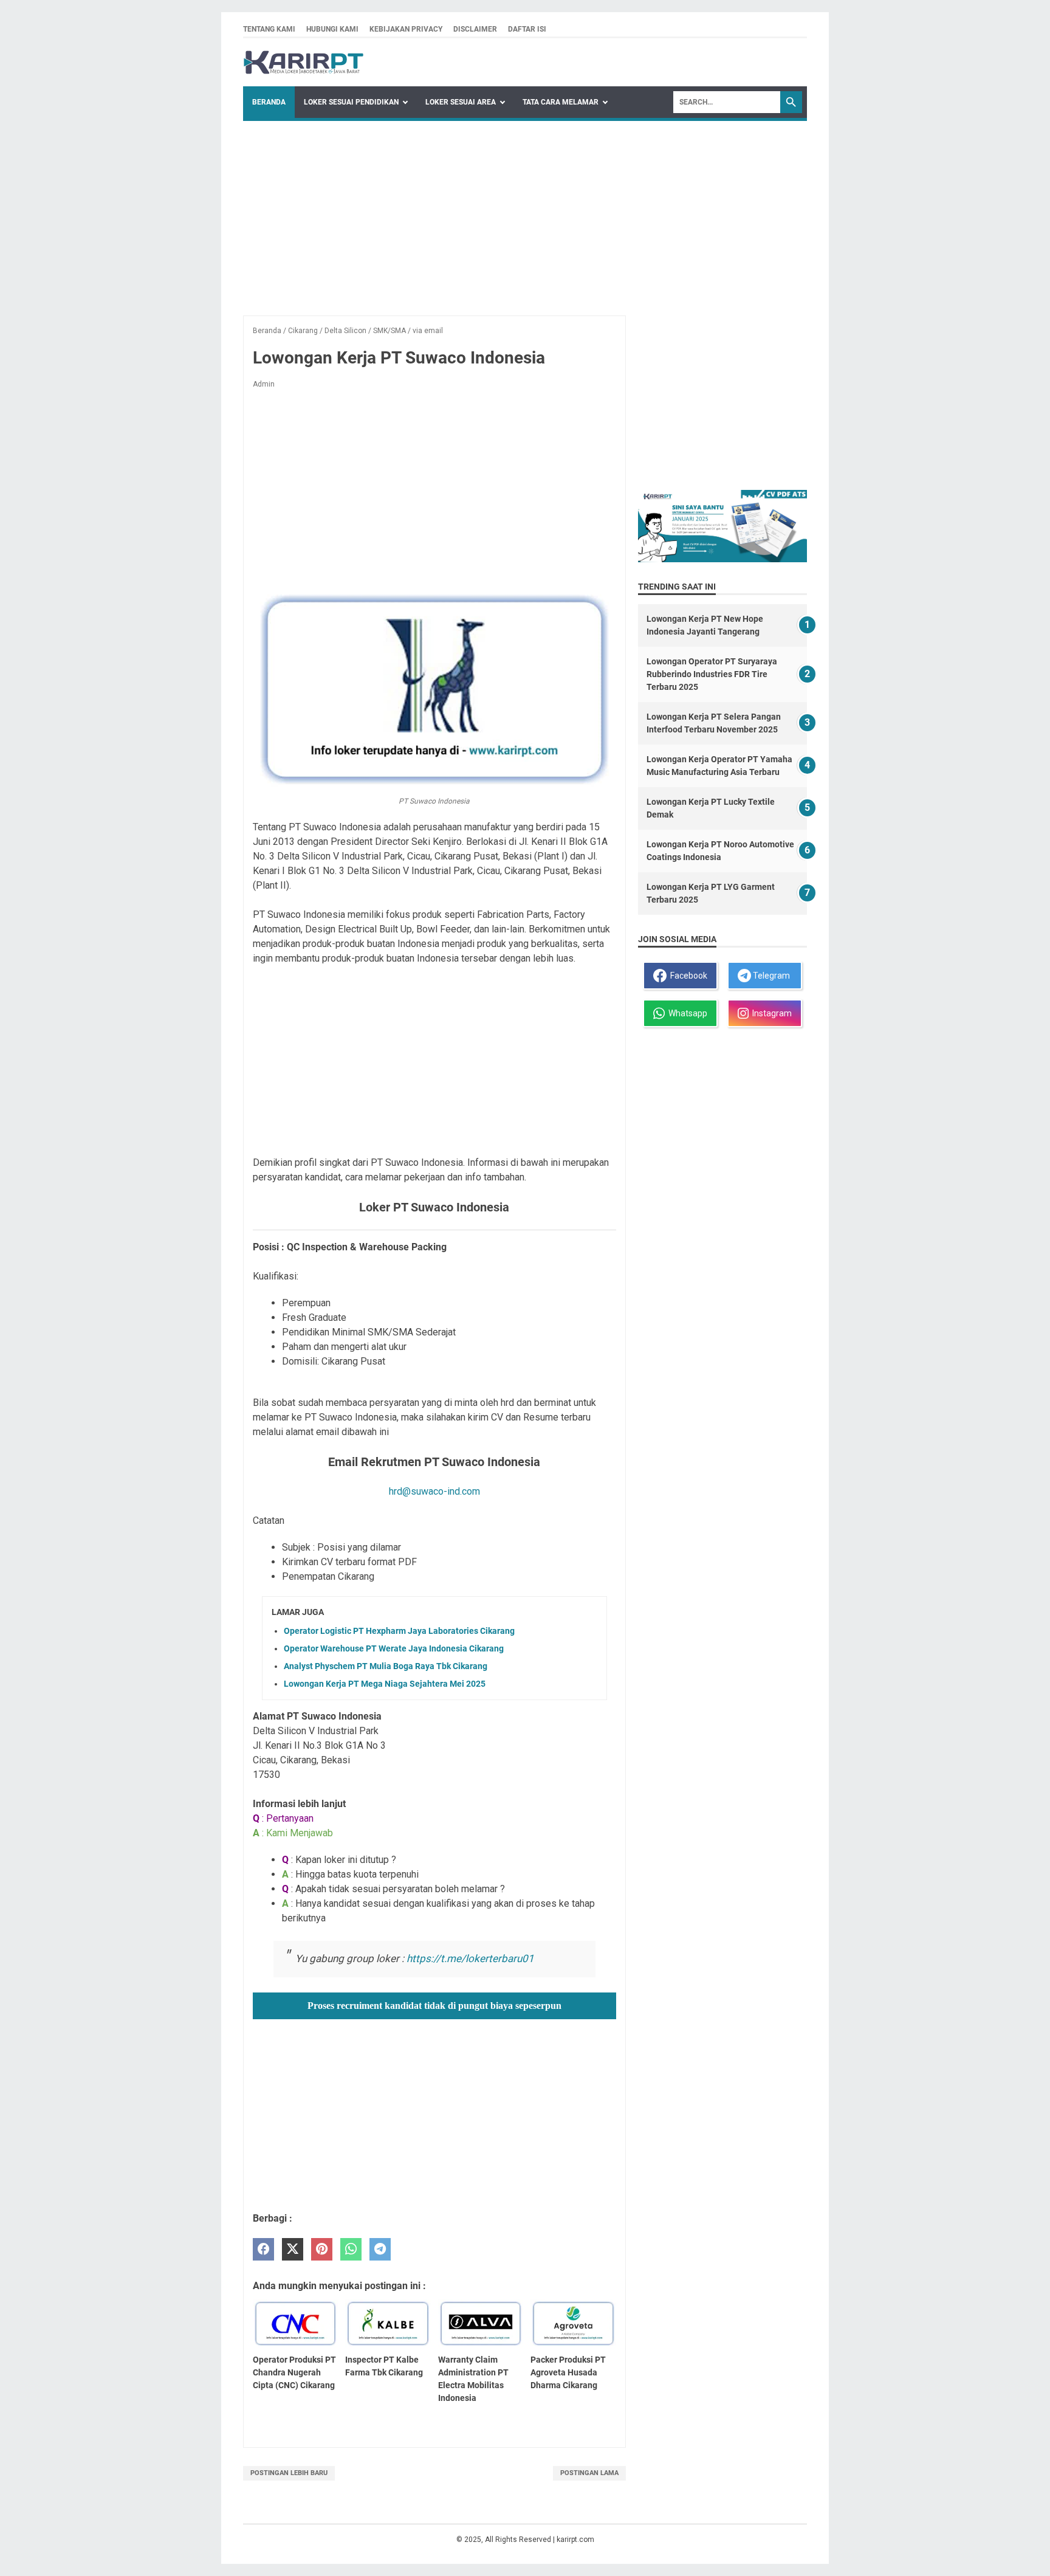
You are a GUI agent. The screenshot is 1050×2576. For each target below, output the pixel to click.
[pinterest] (322, 2249)
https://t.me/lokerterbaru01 (470, 1958)
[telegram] (380, 2249)
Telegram (770, 976)
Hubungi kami (332, 29)
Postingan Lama (589, 2473)
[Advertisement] (525, 212)
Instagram (770, 1013)
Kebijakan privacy (406, 29)
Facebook (687, 976)
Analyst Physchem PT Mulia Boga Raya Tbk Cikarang (386, 1666)
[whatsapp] (351, 2249)
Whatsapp (686, 1013)
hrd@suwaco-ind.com (434, 1491)
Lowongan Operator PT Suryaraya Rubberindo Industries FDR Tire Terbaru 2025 (712, 674)
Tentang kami (269, 29)
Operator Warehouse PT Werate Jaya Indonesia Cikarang (394, 1648)
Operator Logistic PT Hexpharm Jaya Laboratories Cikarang (399, 1631)
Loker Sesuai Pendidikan (351, 102)
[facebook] (263, 2249)
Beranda (269, 102)
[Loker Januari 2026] (304, 62)
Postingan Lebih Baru (289, 2473)
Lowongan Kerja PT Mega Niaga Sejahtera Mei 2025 (385, 1684)
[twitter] (293, 2249)
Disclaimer (475, 29)
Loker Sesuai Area (461, 102)
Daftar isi (527, 29)
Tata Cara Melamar (561, 102)
